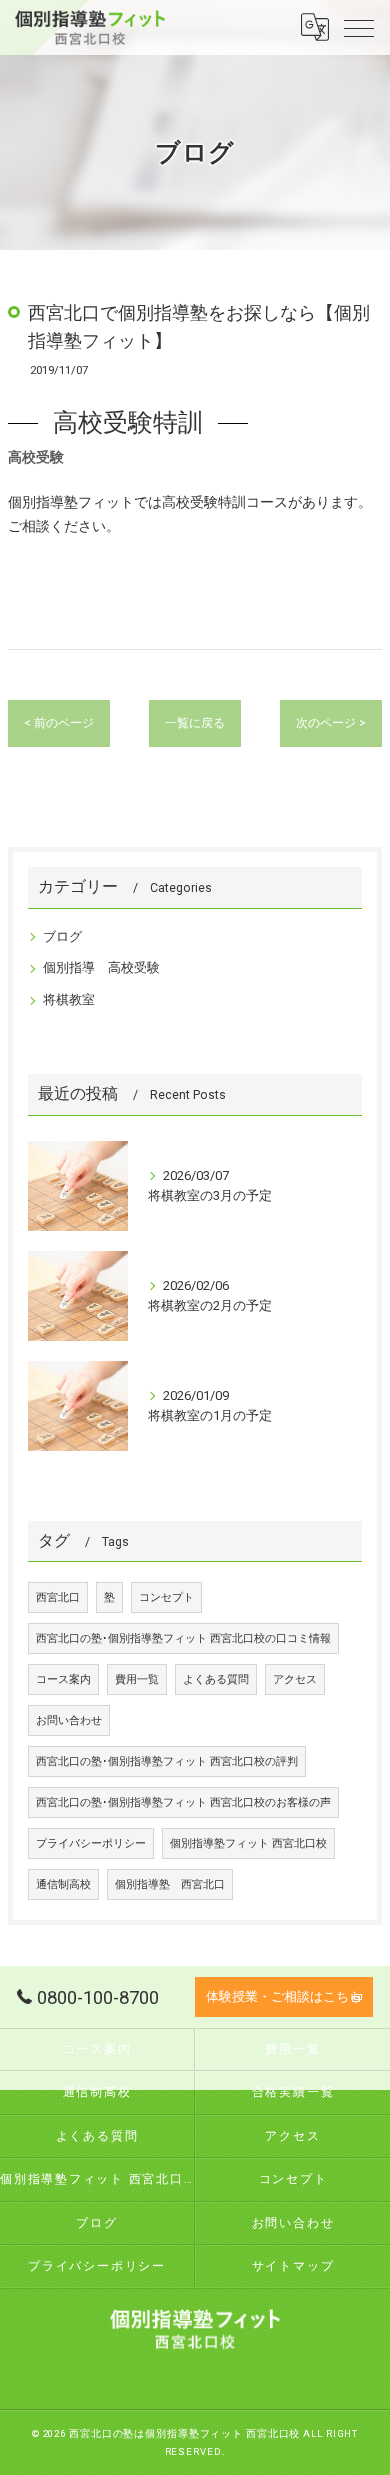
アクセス (295, 1679)
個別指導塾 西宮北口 (170, 1884)
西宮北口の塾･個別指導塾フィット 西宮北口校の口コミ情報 (183, 1638)
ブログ (62, 936)
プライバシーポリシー (91, 1843)
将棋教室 (69, 999)
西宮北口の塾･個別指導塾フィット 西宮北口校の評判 (167, 1761)
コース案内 (63, 1679)
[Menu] (359, 27)
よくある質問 (216, 1679)
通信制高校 (63, 1884)
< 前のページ (59, 723)
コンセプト (166, 1597)
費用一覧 (137, 1679)
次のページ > (331, 723)
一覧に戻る (195, 723)
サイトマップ (293, 2266)
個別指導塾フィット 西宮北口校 (248, 1843)
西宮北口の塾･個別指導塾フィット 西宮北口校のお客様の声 (183, 1802)
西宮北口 (58, 1597)
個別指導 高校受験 (101, 967)
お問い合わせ (69, 1720)
